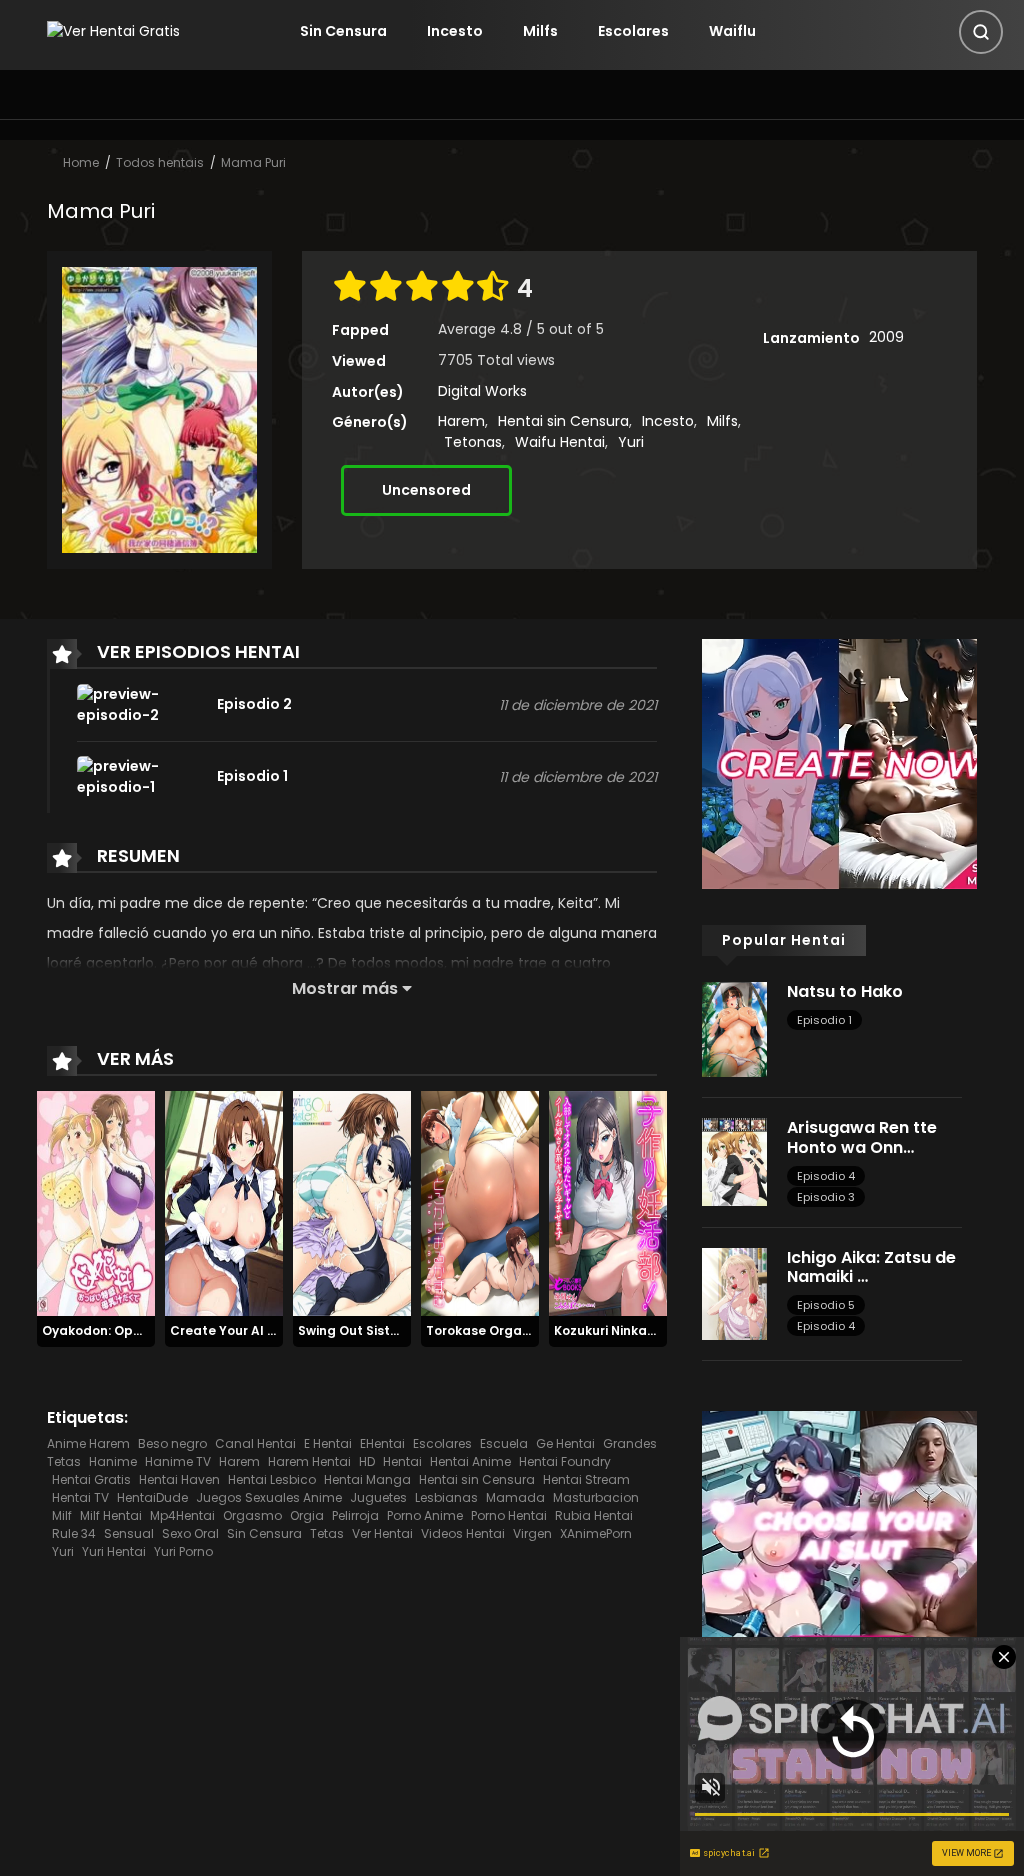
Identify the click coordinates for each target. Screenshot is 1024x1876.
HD (367, 1461)
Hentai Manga (367, 1479)
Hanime (113, 1461)
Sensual (129, 1533)
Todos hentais (160, 162)
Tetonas (473, 442)
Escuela (504, 1443)
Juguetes (378, 1497)
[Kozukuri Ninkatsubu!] (608, 1202)
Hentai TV (80, 1497)
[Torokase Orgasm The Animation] (480, 1202)
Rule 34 (74, 1533)
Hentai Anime (470, 1461)
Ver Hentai (382, 1533)
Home (81, 162)
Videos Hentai (463, 1533)
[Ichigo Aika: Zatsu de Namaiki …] (734, 1292)
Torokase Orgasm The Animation (531, 1330)
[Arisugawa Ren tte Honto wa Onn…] (734, 1161)
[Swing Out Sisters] (352, 1202)
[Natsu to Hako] (734, 1028)
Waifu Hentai (560, 442)
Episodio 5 (826, 1305)
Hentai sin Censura (563, 421)
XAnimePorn (596, 1533)
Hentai (402, 1461)
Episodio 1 (824, 1020)
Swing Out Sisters (354, 1330)
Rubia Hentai (594, 1515)
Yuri (631, 442)
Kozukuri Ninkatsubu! (621, 1330)
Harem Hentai (309, 1461)
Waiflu (732, 31)
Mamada (515, 1497)
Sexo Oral (190, 1533)
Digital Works (482, 391)
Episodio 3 (826, 1197)
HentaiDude (152, 1497)
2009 (886, 337)
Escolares (633, 31)
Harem (461, 421)
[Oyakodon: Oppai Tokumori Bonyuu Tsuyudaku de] (96, 1202)
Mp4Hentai (182, 1515)
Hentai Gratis (91, 1479)
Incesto (455, 31)
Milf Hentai (111, 1515)
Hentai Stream (586, 1479)
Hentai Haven (179, 1479)
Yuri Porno (183, 1551)
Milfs (540, 31)
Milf (62, 1515)
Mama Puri (253, 162)
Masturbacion (596, 1497)
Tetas (327, 1533)
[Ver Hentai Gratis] (113, 31)
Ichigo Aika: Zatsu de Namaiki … (871, 1267)
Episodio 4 (826, 1176)
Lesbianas (446, 1497)
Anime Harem (88, 1443)
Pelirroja (355, 1515)
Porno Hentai (509, 1515)
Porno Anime (425, 1515)
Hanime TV (178, 1461)
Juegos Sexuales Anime (269, 1497)
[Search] (981, 32)
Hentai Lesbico (272, 1479)
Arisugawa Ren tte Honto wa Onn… (862, 1137)
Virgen (532, 1533)
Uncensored (426, 490)
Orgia (307, 1515)
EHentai (382, 1443)
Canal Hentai (255, 1443)
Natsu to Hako (845, 991)
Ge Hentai (565, 1443)
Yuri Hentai (114, 1551)
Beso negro (172, 1443)
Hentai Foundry (565, 1461)
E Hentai (328, 1443)
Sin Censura (343, 31)
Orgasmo (252, 1515)
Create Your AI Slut (231, 1330)
